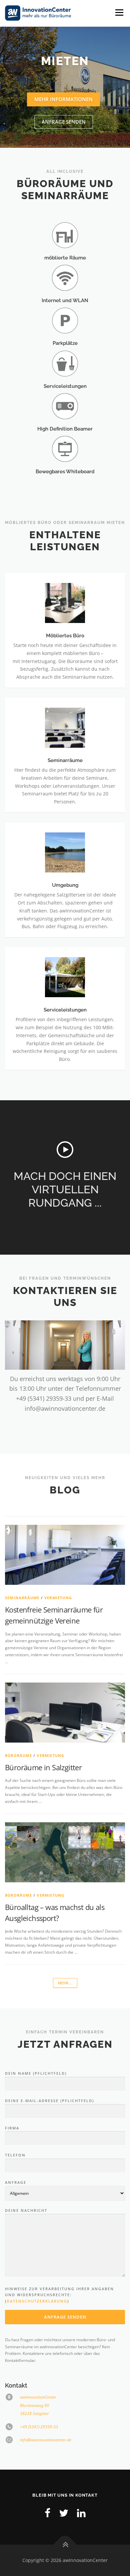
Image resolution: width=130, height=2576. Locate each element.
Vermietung (58, 1598)
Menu (119, 13)
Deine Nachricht (26, 2210)
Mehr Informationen (63, 99)
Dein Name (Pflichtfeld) (36, 2073)
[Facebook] (47, 2513)
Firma (12, 2128)
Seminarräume (22, 1598)
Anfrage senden (64, 122)
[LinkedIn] (81, 2513)
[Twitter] (64, 2513)
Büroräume (18, 1755)
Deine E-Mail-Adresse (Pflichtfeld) (49, 2101)
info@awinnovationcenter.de (46, 2440)
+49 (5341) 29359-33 (39, 2427)
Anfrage (16, 2182)
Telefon (15, 2155)
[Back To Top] (65, 2545)
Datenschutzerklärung (37, 2301)
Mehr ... (65, 1983)
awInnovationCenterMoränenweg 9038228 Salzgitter (38, 2405)
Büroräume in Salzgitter (43, 1767)
